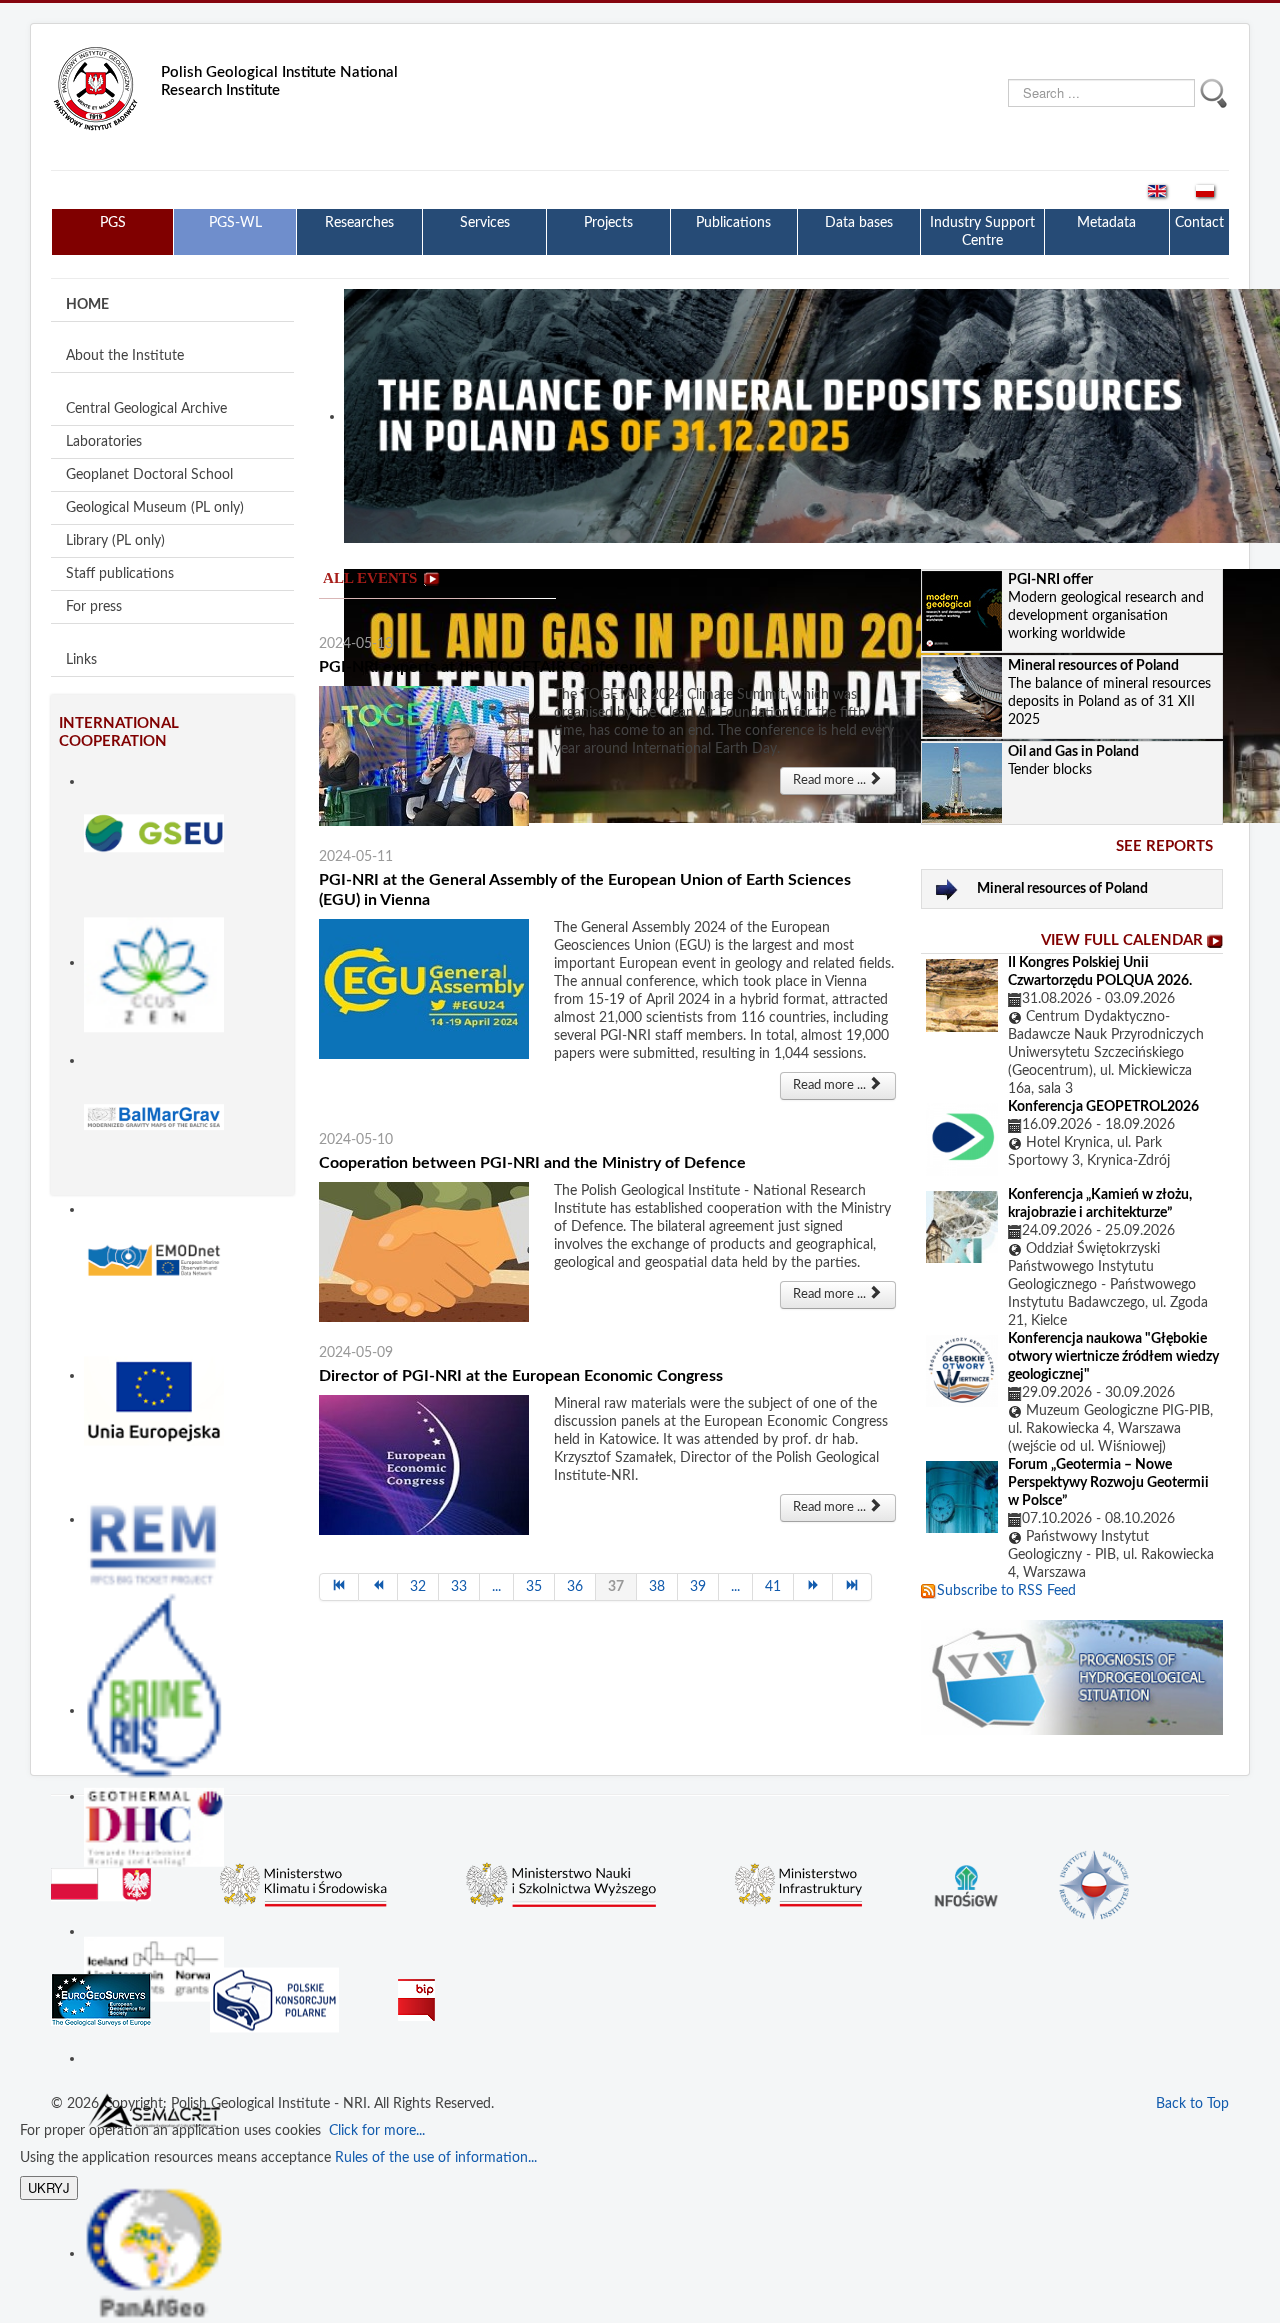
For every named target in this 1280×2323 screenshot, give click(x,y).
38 (657, 1587)
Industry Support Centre (982, 232)
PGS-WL (235, 223)
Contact (1199, 223)
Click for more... (373, 2131)
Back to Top (1192, 2104)
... (496, 1587)
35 (534, 1587)
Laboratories (104, 442)
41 (773, 1587)
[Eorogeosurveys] (101, 1991)
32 (418, 1587)
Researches (359, 223)
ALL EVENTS (370, 578)
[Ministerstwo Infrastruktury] (798, 1881)
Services (485, 223)
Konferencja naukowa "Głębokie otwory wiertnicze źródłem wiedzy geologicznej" (1113, 1357)
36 (575, 1587)
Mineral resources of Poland (1062, 889)
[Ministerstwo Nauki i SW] (561, 1882)
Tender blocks (1073, 761)
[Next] (813, 1587)
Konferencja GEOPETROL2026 (1103, 1107)
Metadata (1106, 223)
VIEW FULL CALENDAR (1122, 940)
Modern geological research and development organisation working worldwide (1106, 607)
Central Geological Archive (146, 409)
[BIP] (416, 1986)
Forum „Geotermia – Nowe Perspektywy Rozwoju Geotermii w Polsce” (1108, 1483)
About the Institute (125, 356)
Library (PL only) (115, 541)
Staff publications (120, 574)
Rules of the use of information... (436, 2158)
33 (459, 1587)
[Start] (339, 1587)
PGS (113, 223)
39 (698, 1587)
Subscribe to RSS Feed (1006, 1591)
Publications (733, 223)
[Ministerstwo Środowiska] (303, 1881)
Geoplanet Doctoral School (149, 475)
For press (94, 607)
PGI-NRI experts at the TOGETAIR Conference (487, 667)
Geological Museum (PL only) (155, 508)
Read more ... (831, 780)
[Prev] (378, 1587)
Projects (608, 223)
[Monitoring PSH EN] (1072, 1677)
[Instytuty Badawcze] (1094, 1884)
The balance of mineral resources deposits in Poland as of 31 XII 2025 (1109, 693)
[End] (852, 1587)
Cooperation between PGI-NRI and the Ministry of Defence (532, 1163)
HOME (87, 305)
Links (81, 660)
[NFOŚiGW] (966, 1875)
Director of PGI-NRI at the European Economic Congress (521, 1376)
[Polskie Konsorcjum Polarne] (274, 1997)
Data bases (859, 223)
